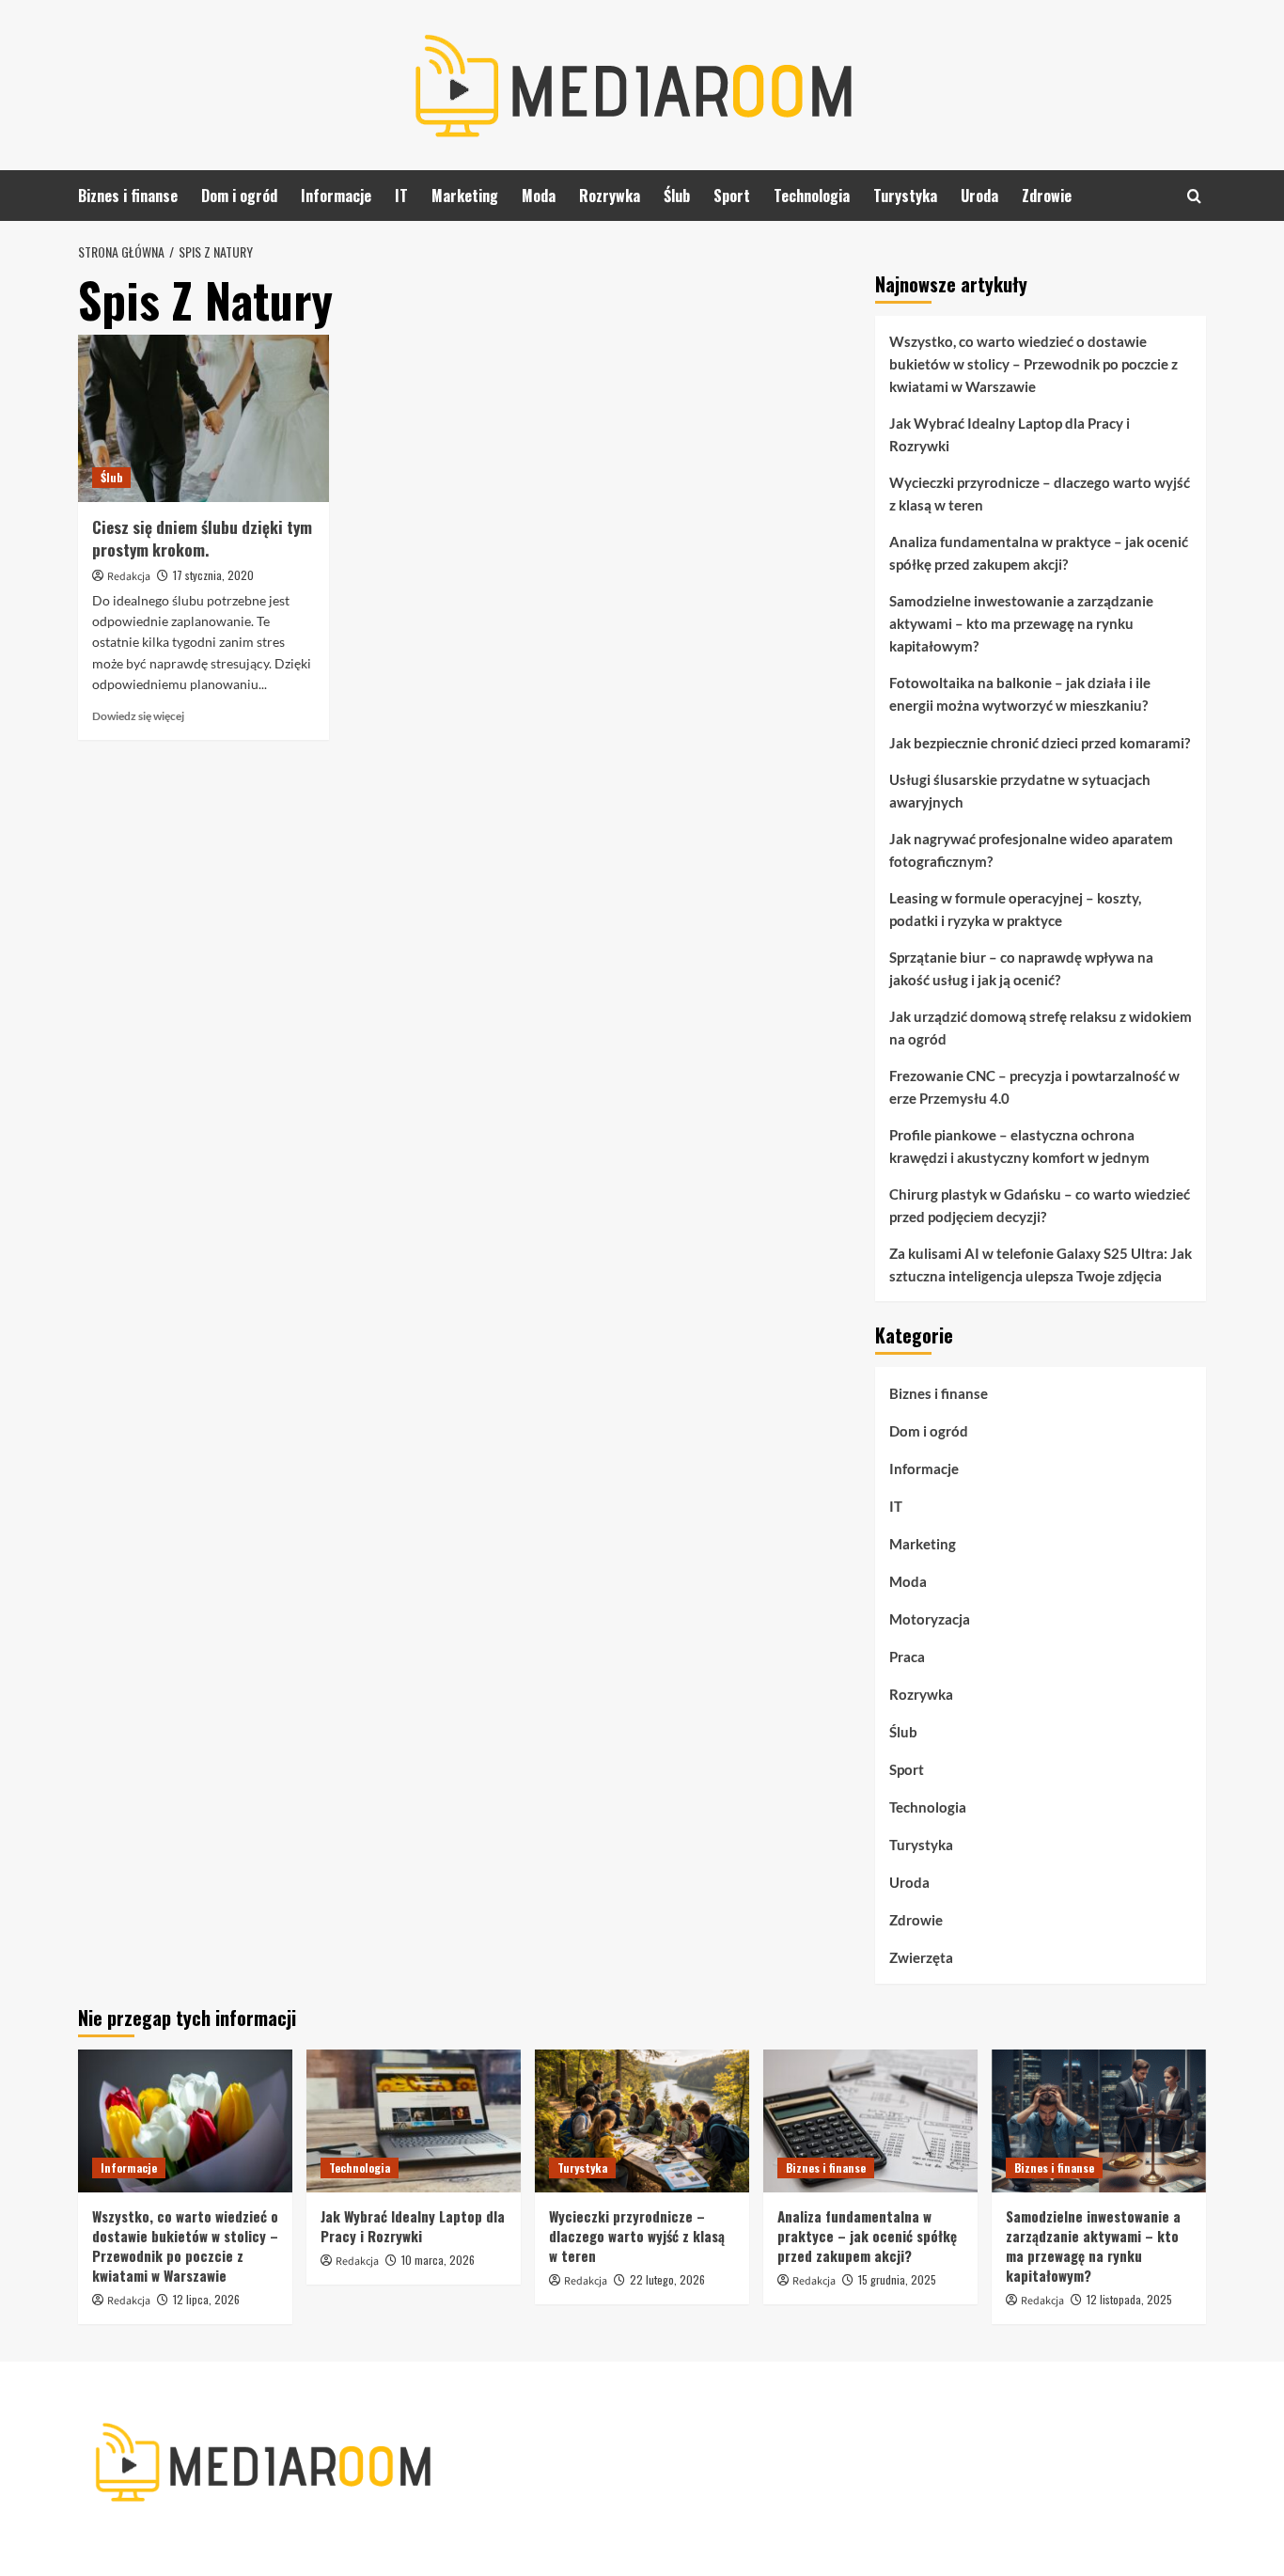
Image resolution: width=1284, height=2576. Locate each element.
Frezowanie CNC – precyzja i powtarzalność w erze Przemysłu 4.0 (1034, 1087)
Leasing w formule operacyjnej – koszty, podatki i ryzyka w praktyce (1015, 909)
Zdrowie (1047, 196)
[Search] (1194, 196)
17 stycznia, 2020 (213, 575)
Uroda (979, 196)
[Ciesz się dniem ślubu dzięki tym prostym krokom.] (204, 418)
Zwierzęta (921, 1957)
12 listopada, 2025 (1129, 2299)
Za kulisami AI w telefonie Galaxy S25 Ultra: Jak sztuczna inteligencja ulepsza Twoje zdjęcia (1041, 1264)
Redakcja (129, 577)
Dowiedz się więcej (138, 716)
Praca (907, 1657)
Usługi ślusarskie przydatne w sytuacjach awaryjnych (1020, 791)
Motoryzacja (930, 1619)
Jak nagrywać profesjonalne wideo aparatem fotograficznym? (1031, 850)
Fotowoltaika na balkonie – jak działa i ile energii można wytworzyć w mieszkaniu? (1020, 694)
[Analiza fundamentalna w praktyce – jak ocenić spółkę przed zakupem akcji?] (870, 2121)
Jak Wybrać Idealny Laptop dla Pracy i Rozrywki (1010, 434)
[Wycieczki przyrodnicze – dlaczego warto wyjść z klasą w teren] (642, 2121)
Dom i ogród (239, 196)
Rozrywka (610, 196)
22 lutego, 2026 (667, 2279)
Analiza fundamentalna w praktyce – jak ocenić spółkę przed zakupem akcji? (1039, 553)
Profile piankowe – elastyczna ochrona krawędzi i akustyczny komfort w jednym (1019, 1146)
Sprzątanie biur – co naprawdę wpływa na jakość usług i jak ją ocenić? (1021, 968)
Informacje (336, 196)
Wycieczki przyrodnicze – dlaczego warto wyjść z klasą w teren (1040, 494)
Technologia (812, 196)
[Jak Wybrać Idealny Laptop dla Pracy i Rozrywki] (414, 2121)
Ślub (677, 196)
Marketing (465, 196)
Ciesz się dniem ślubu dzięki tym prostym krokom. (202, 538)
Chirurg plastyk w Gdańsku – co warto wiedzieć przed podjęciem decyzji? (1040, 1205)
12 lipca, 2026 (206, 2299)
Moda (539, 196)
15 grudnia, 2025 (897, 2279)
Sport (732, 196)
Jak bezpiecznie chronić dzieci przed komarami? (1040, 743)
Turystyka (905, 196)
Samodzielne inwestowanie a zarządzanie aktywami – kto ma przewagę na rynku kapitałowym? (1021, 623)
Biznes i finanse (128, 196)
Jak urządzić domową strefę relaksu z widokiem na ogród (1041, 1028)
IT (401, 196)
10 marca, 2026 (438, 2260)
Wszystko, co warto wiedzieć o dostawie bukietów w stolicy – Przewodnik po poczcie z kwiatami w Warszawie (1033, 364)
